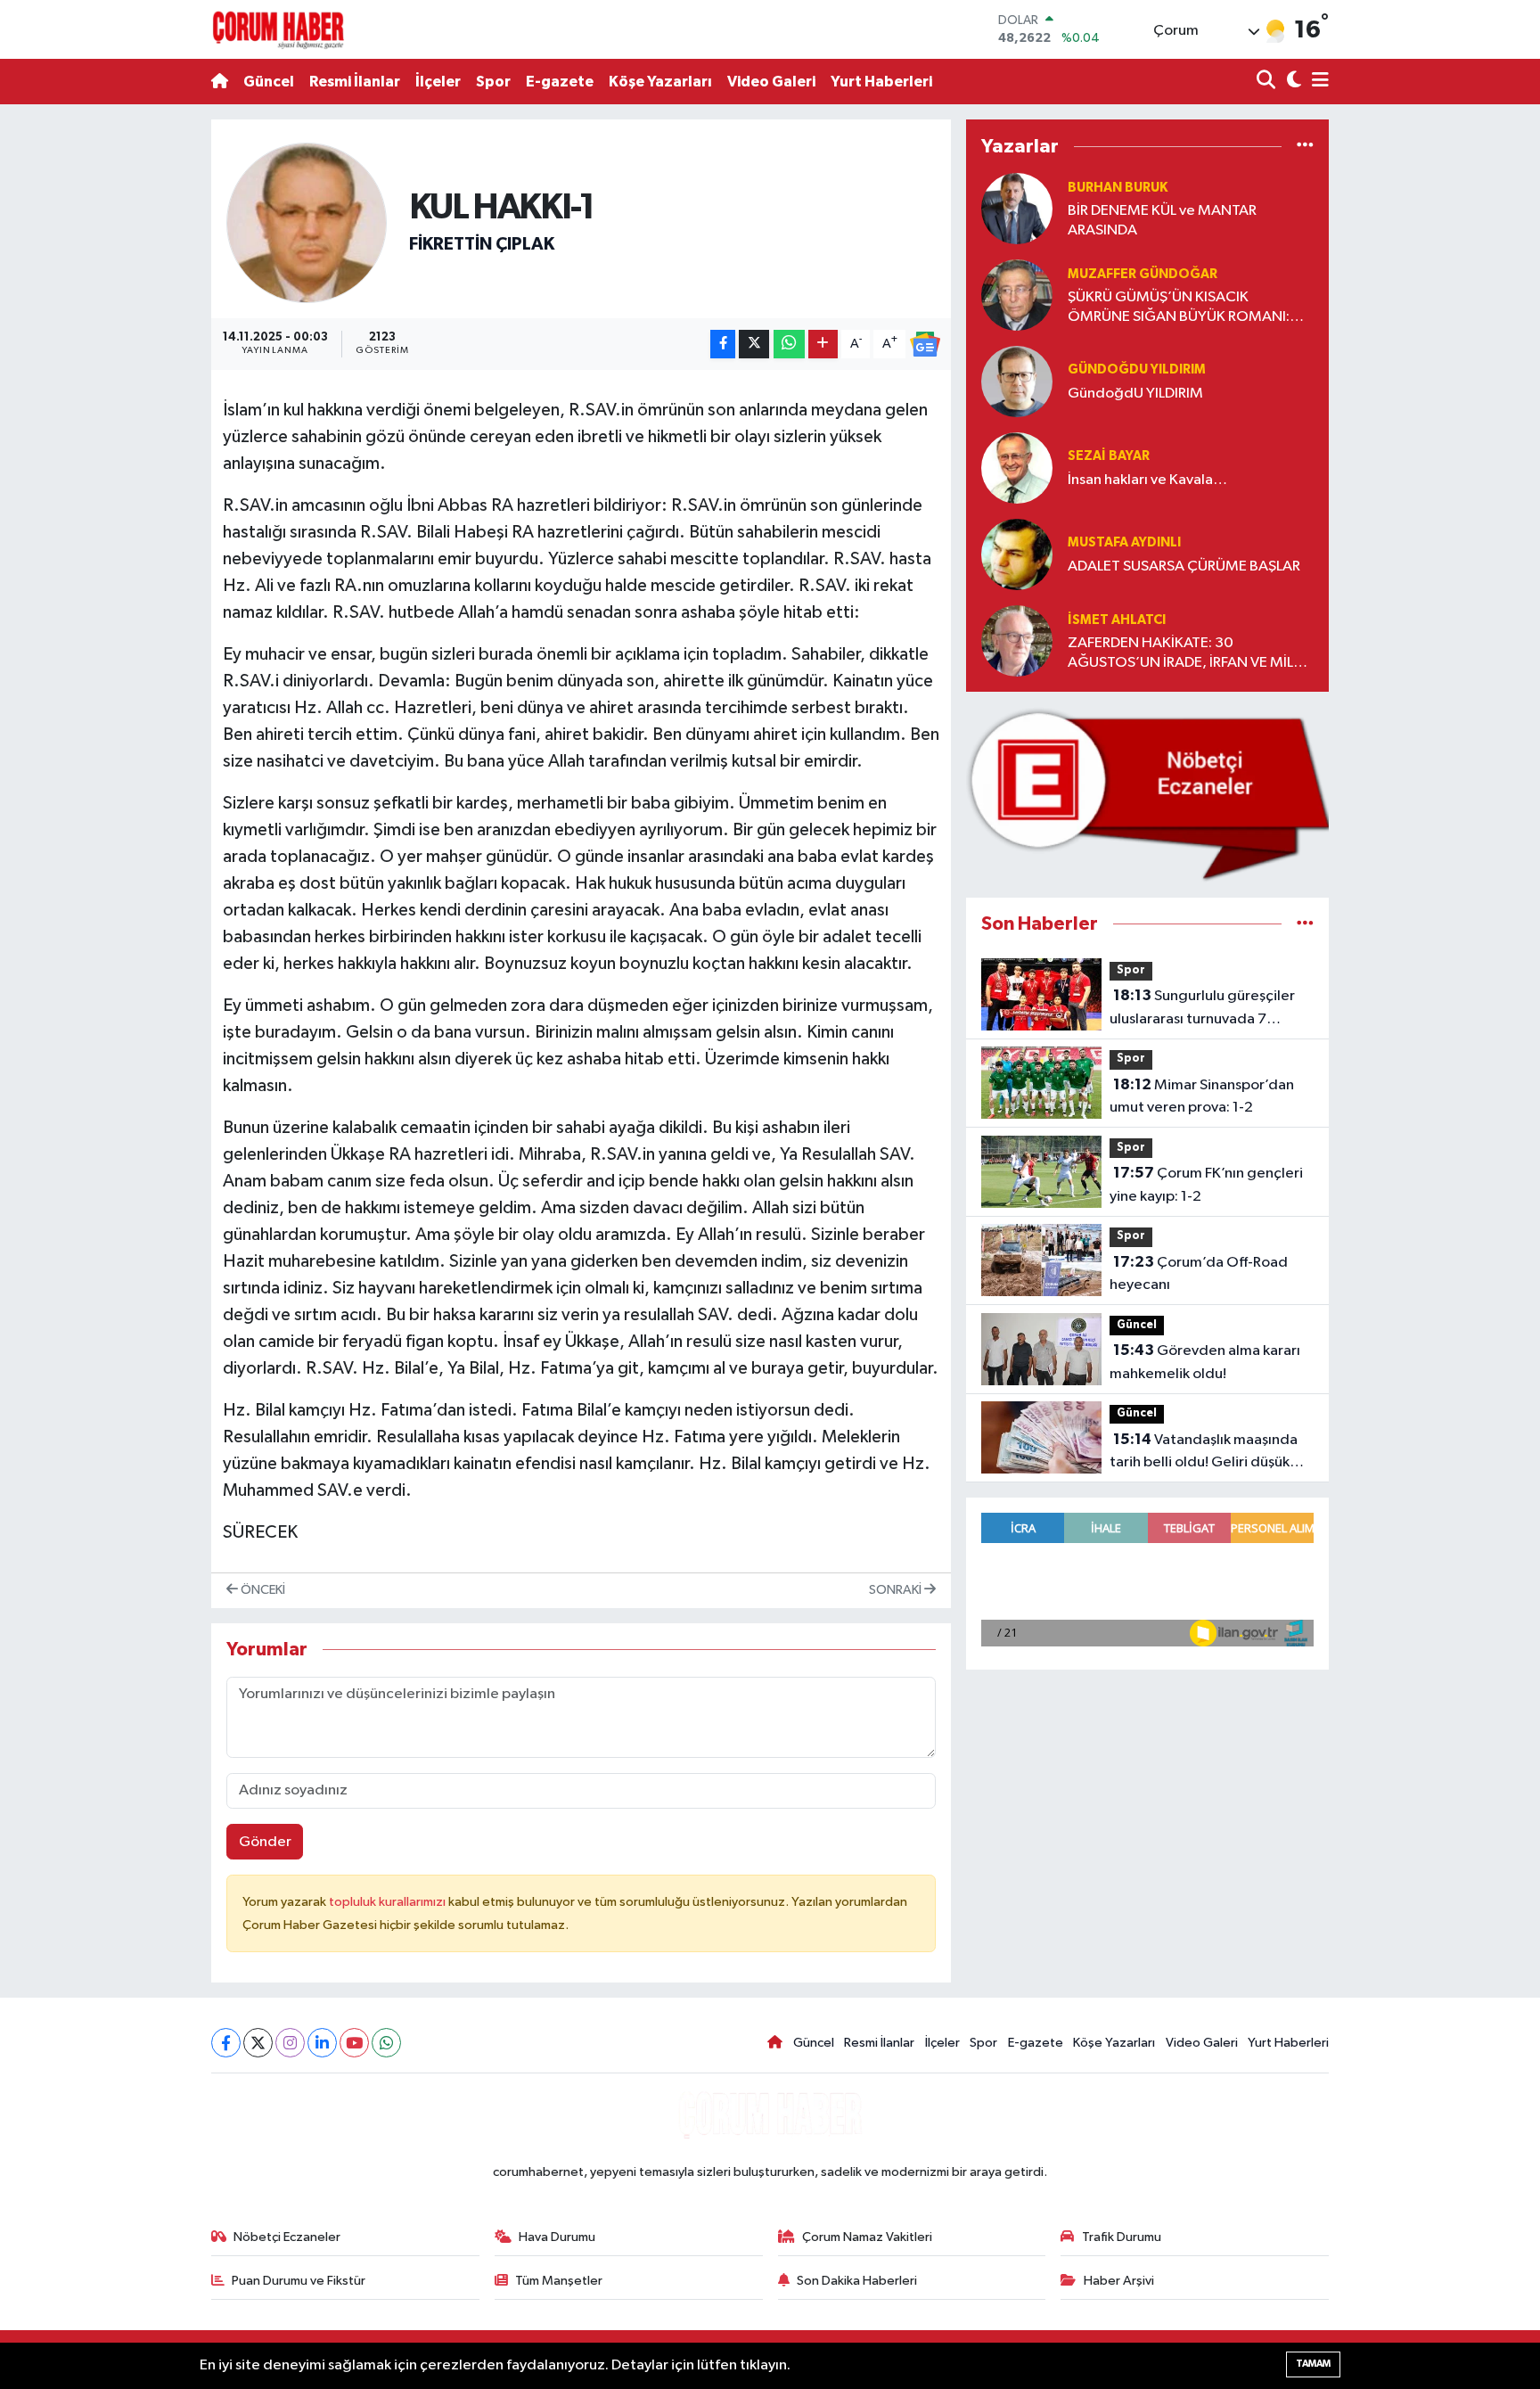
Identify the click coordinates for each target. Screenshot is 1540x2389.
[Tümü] (1305, 146)
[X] (258, 2043)
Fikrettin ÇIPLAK (482, 244)
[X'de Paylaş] (754, 345)
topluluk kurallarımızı (389, 1902)
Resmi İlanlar (355, 82)
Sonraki (897, 1590)
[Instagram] (290, 2043)
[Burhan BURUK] (1017, 208)
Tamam (1313, 2364)
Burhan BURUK (1118, 188)
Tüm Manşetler (559, 2281)
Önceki (262, 1590)
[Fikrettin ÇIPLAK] (307, 222)
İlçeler (438, 82)
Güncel (269, 82)
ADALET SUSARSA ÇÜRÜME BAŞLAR (1184, 566)
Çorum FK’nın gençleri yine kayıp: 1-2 (1206, 1185)
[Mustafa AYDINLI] (1017, 554)
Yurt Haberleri (881, 82)
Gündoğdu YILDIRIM (1137, 369)
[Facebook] (226, 2043)
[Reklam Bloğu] (1147, 795)
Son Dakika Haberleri (857, 2281)
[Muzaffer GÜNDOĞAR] (1017, 295)
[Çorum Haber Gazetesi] (278, 29)
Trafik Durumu (1122, 2237)
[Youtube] (354, 2043)
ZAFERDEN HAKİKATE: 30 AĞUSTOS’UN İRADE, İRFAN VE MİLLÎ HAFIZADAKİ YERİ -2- (1185, 654)
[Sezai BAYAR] (1017, 468)
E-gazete (560, 82)
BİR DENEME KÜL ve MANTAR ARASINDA (1162, 220)
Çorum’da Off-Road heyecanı (1199, 1274)
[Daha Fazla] (823, 345)
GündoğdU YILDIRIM (1135, 394)
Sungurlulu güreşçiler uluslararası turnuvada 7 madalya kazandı (1202, 1009)
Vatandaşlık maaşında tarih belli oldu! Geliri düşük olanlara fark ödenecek (1204, 1453)
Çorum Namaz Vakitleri (867, 2237)
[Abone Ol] (925, 344)
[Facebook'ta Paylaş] (723, 345)
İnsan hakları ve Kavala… (1147, 480)
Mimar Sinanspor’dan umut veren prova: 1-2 (1202, 1096)
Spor (493, 82)
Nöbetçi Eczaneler (287, 2237)
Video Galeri (771, 82)
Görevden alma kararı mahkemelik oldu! (1205, 1362)
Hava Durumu (557, 2237)
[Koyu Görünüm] (1292, 82)
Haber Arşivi (1119, 2281)
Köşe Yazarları (660, 82)
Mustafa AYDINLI (1124, 542)
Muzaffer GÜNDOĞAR (1143, 274)
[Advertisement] (133, 387)
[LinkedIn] (322, 2043)
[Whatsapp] (386, 2043)
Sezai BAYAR (1109, 456)
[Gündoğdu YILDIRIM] (1017, 381)
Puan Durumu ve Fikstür (299, 2281)
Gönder (265, 1842)
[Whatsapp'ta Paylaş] (789, 345)
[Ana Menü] (1317, 82)
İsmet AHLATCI (1117, 620)
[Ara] (1268, 82)
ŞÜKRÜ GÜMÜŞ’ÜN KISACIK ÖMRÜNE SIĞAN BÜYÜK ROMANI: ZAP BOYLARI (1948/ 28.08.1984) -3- (1189, 308)
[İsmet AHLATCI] (1017, 640)
